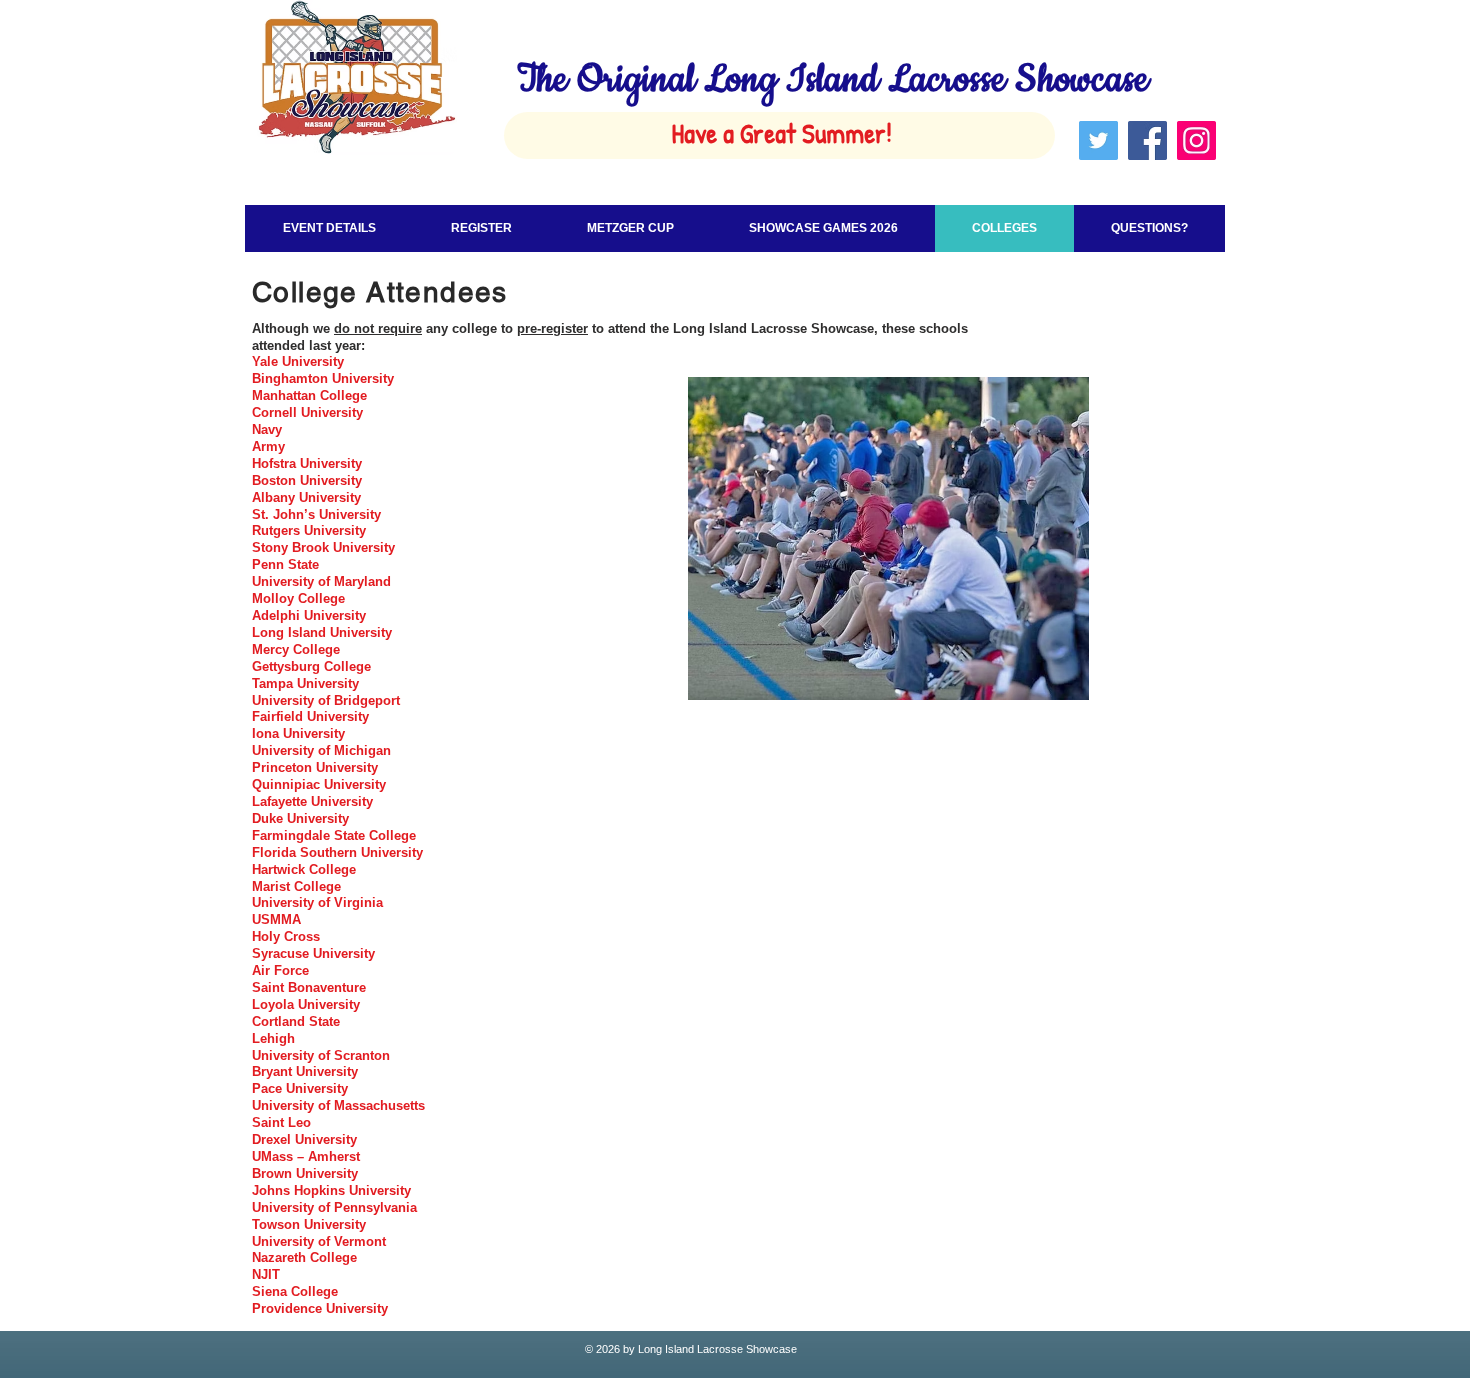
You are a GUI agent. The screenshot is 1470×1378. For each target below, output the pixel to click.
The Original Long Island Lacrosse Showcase (833, 80)
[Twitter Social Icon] (1098, 140)
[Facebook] (1147, 140)
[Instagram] (1196, 140)
